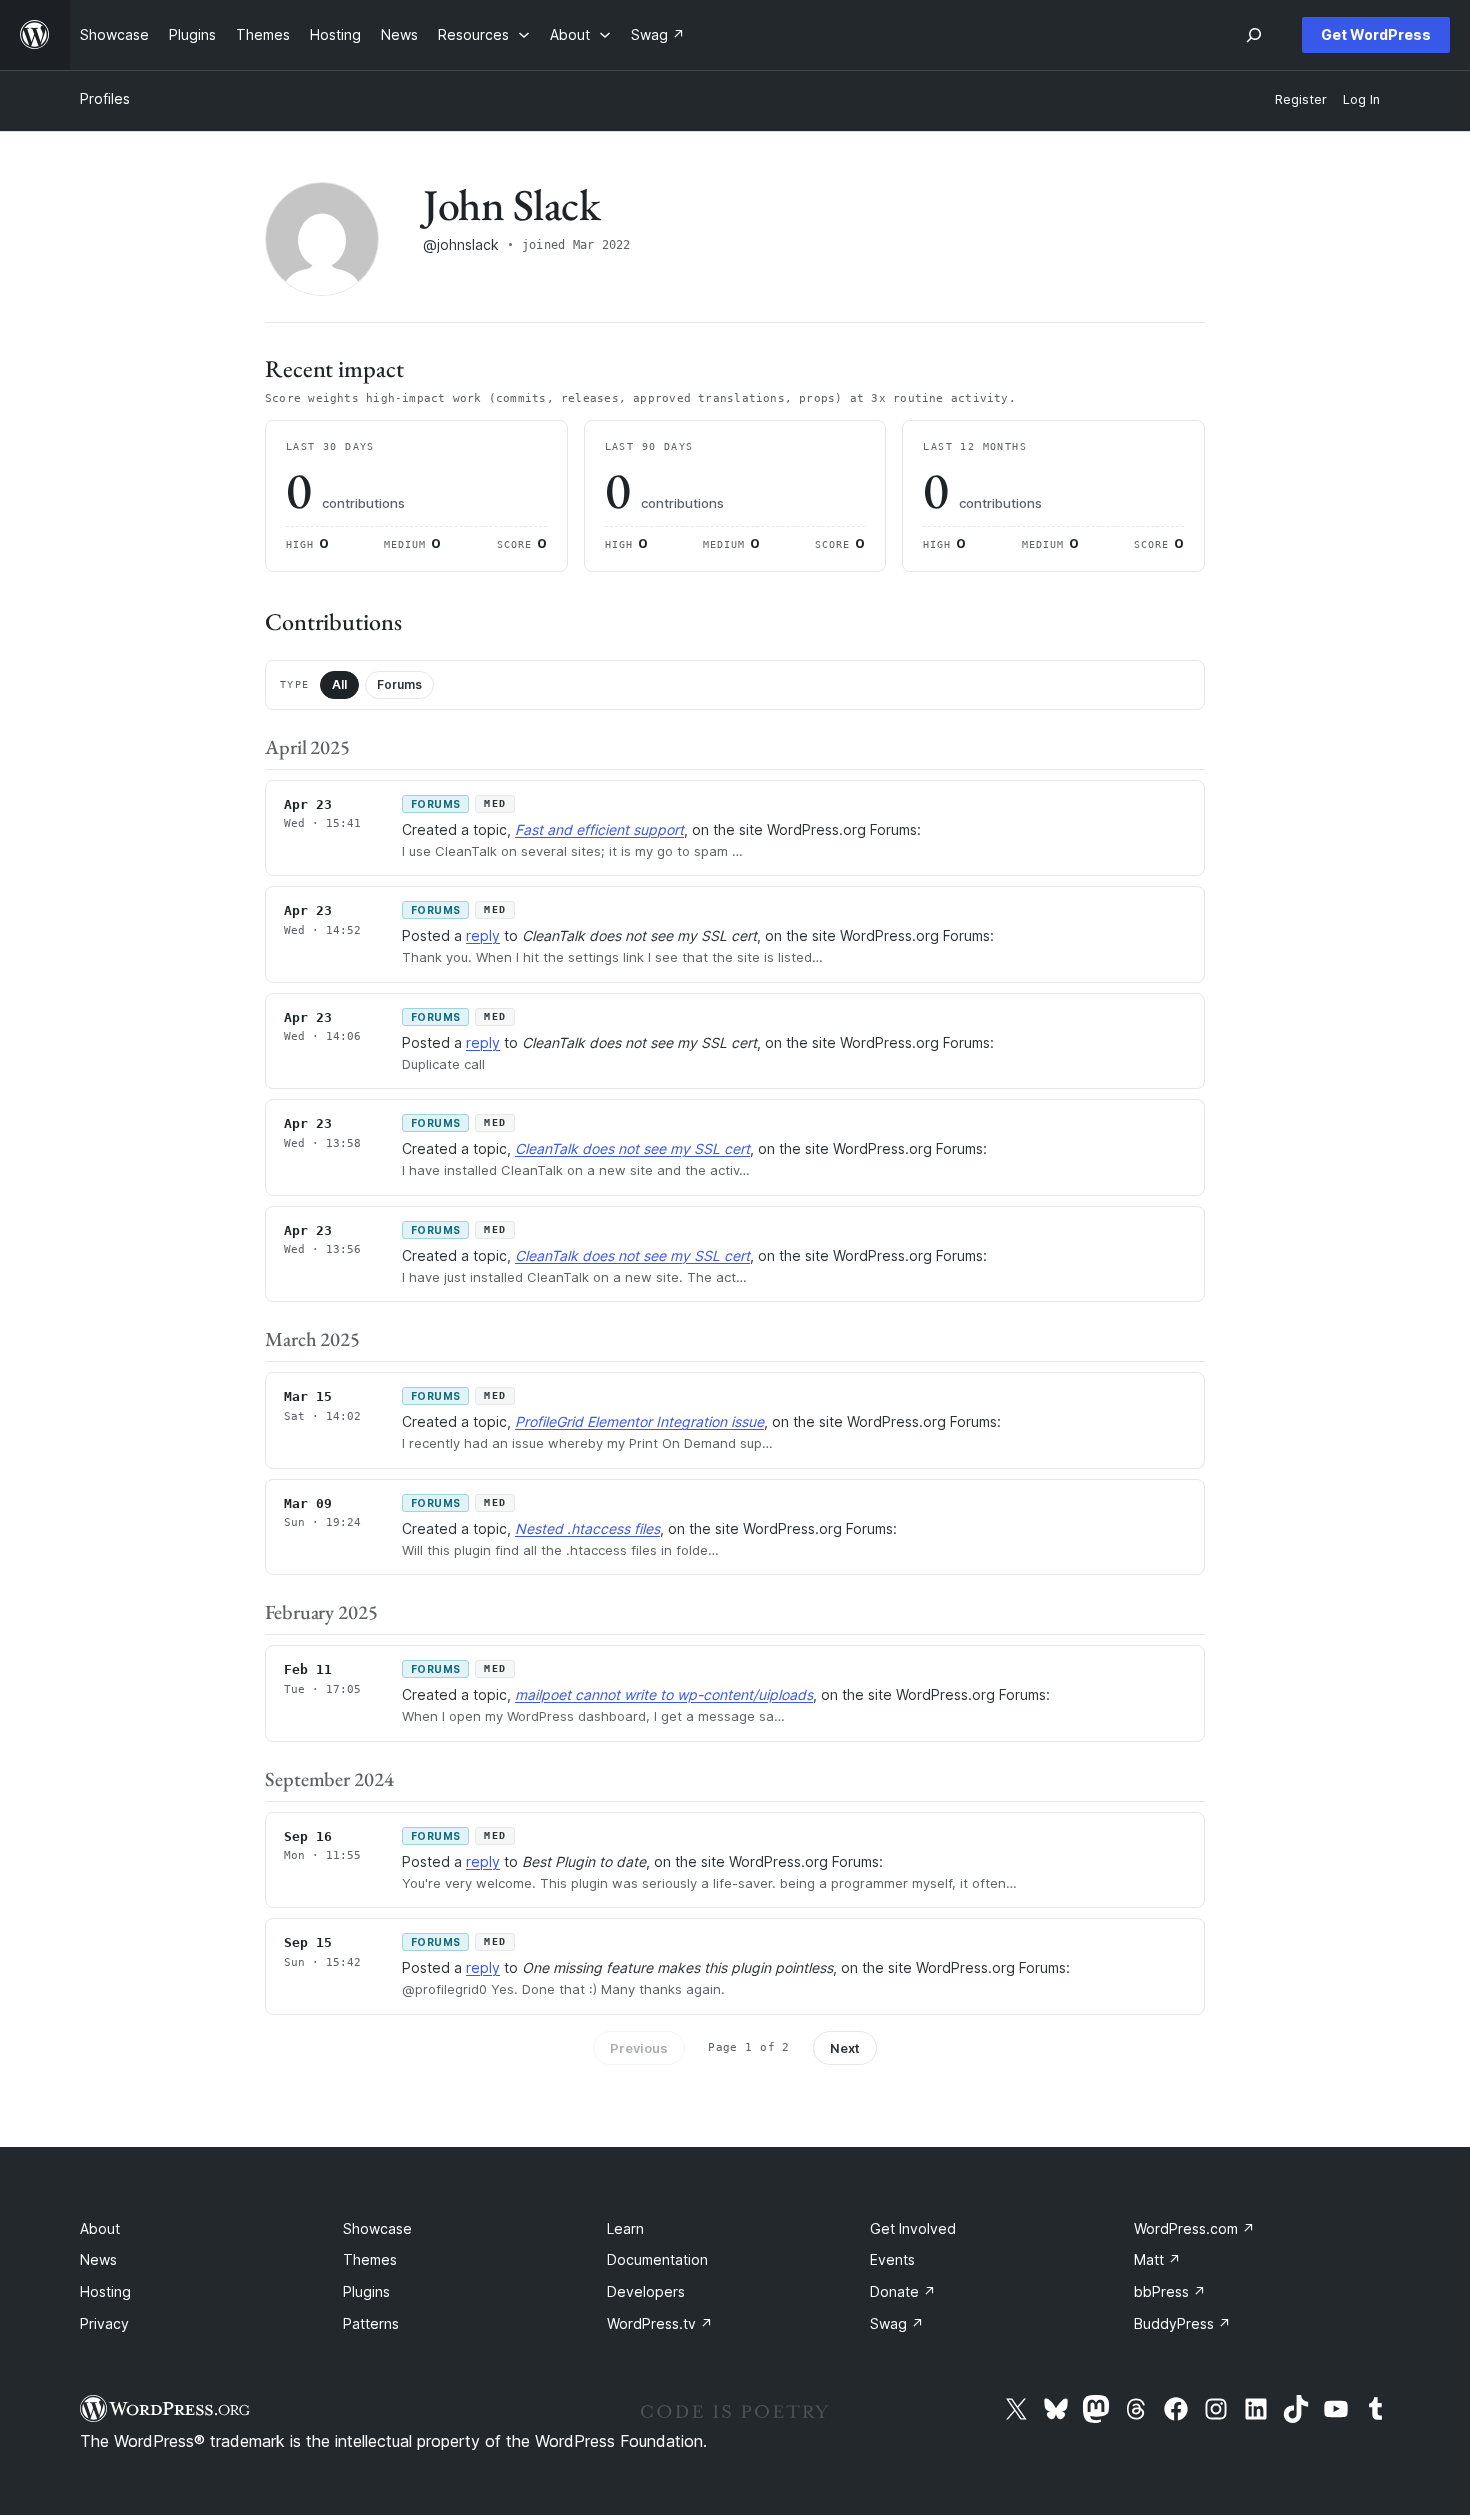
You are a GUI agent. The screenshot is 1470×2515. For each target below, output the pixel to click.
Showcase (377, 2228)
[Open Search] (1254, 35)
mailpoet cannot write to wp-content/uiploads (664, 1694)
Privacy (104, 2323)
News (98, 2259)
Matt (1157, 2259)
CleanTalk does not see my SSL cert (632, 1148)
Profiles (105, 98)
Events (892, 2259)
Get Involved (913, 2228)
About (100, 2228)
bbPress (1170, 2291)
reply (483, 935)
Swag (897, 2323)
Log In (1361, 99)
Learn (625, 2228)
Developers (646, 2291)
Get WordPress (1376, 34)
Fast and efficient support (599, 829)
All (339, 684)
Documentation (657, 2259)
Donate (903, 2291)
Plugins (366, 2291)
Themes (370, 2259)
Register (1301, 99)
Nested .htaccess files (587, 1528)
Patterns (371, 2323)
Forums (399, 684)
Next (845, 2048)
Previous (639, 2048)
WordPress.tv (660, 2323)
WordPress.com (1194, 2228)
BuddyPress (1182, 2323)
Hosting (105, 2291)
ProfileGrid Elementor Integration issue (639, 1421)
